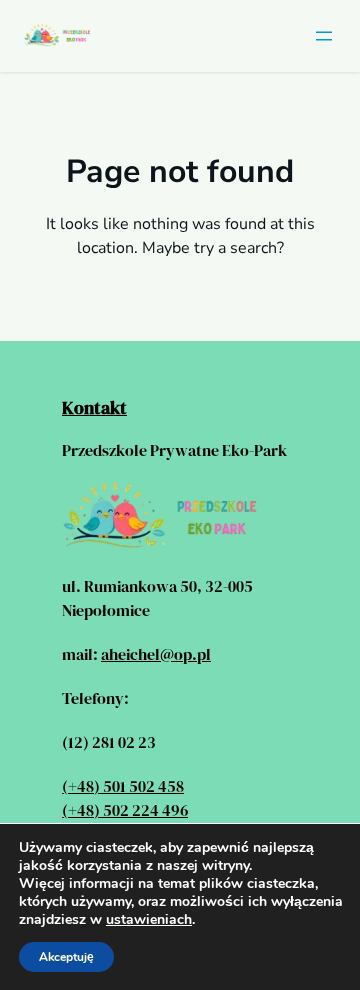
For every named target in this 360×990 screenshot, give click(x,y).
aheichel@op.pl (156, 654)
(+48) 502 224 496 (125, 810)
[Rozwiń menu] (324, 36)
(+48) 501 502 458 (123, 786)
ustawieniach (149, 920)
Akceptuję (66, 957)
